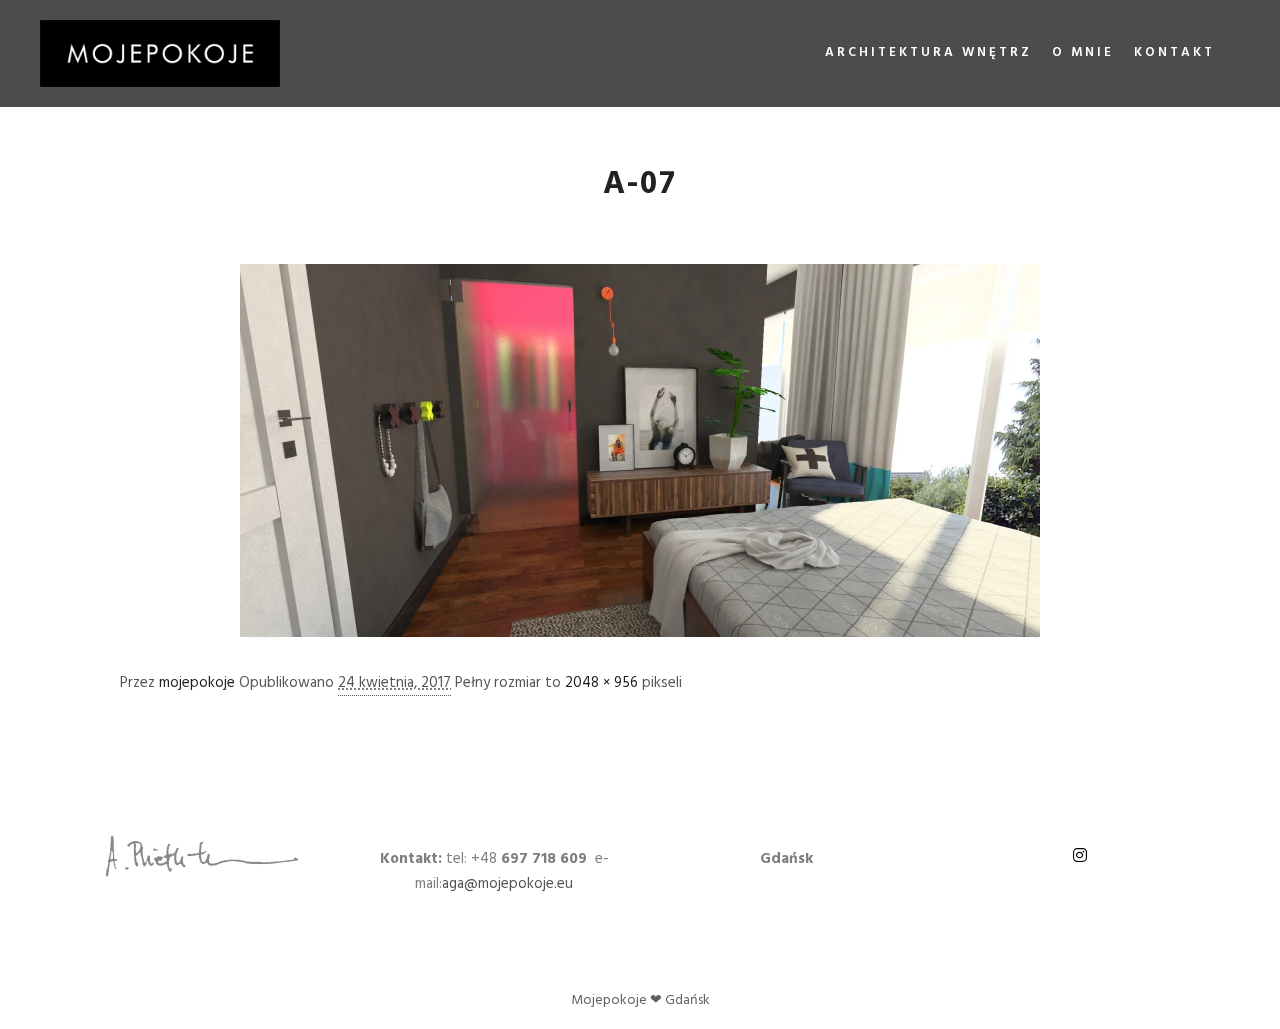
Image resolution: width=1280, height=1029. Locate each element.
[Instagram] (1080, 855)
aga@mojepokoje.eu (507, 884)
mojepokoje (197, 683)
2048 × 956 (601, 683)
